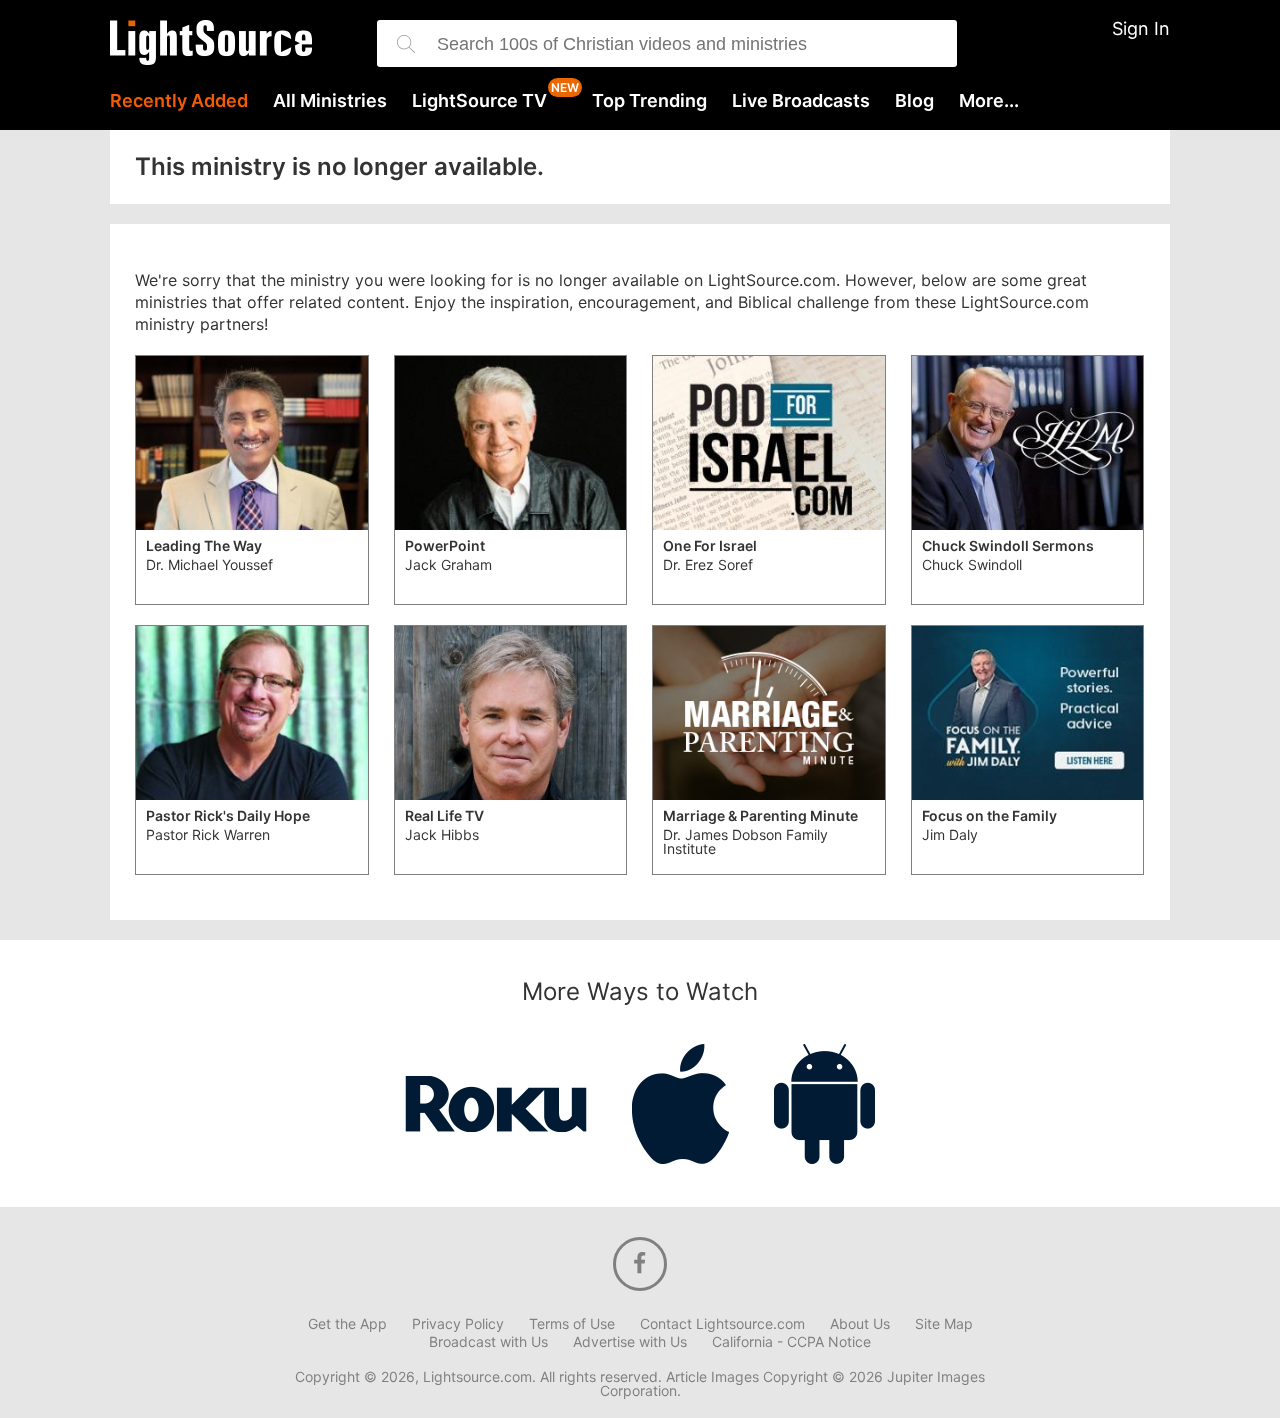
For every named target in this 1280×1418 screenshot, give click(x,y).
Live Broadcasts (801, 101)
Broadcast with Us (488, 1342)
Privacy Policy (458, 1324)
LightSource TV (479, 101)
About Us (860, 1324)
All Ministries (330, 101)
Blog (914, 101)
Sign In (1141, 28)
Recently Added (179, 101)
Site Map (944, 1324)
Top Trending (649, 101)
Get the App (347, 1324)
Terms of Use (572, 1324)
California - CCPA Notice (791, 1342)
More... (989, 101)
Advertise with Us (630, 1342)
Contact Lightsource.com (722, 1324)
